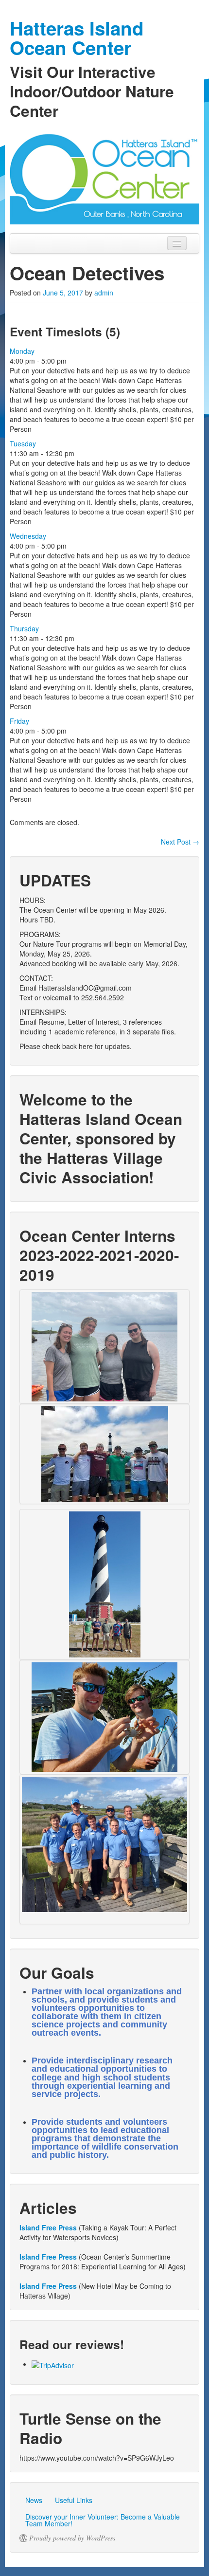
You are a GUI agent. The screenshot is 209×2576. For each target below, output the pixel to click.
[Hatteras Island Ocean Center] (104, 177)
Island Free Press (48, 2227)
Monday (22, 351)
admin (104, 293)
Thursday (24, 628)
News (34, 2500)
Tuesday (23, 443)
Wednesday (28, 536)
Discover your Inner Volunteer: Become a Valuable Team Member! (103, 2520)
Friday (19, 721)
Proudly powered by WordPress (72, 2538)
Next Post (180, 842)
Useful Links (74, 2500)
